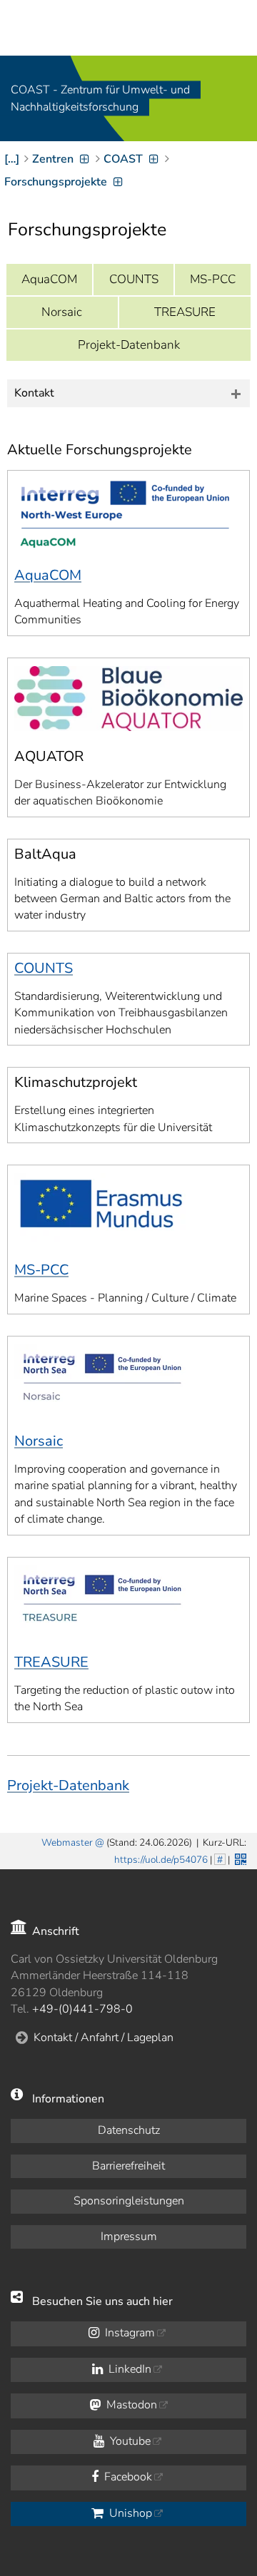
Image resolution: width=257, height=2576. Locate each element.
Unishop (129, 2513)
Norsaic (62, 312)
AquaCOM (49, 279)
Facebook (127, 2477)
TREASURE (185, 312)
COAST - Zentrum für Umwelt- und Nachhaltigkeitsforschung (100, 98)
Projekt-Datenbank (129, 345)
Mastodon (130, 2405)
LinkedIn (128, 2369)
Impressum (129, 2237)
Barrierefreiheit (128, 2166)
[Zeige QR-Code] (239, 1858)
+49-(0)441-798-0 (82, 2009)
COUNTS (134, 279)
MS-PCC (213, 279)
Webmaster (67, 1842)
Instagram (128, 2333)
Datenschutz (129, 2130)
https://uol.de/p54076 (161, 1860)
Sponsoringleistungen (129, 2201)
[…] (12, 159)
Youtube (129, 2441)
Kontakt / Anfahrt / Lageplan (104, 2038)
